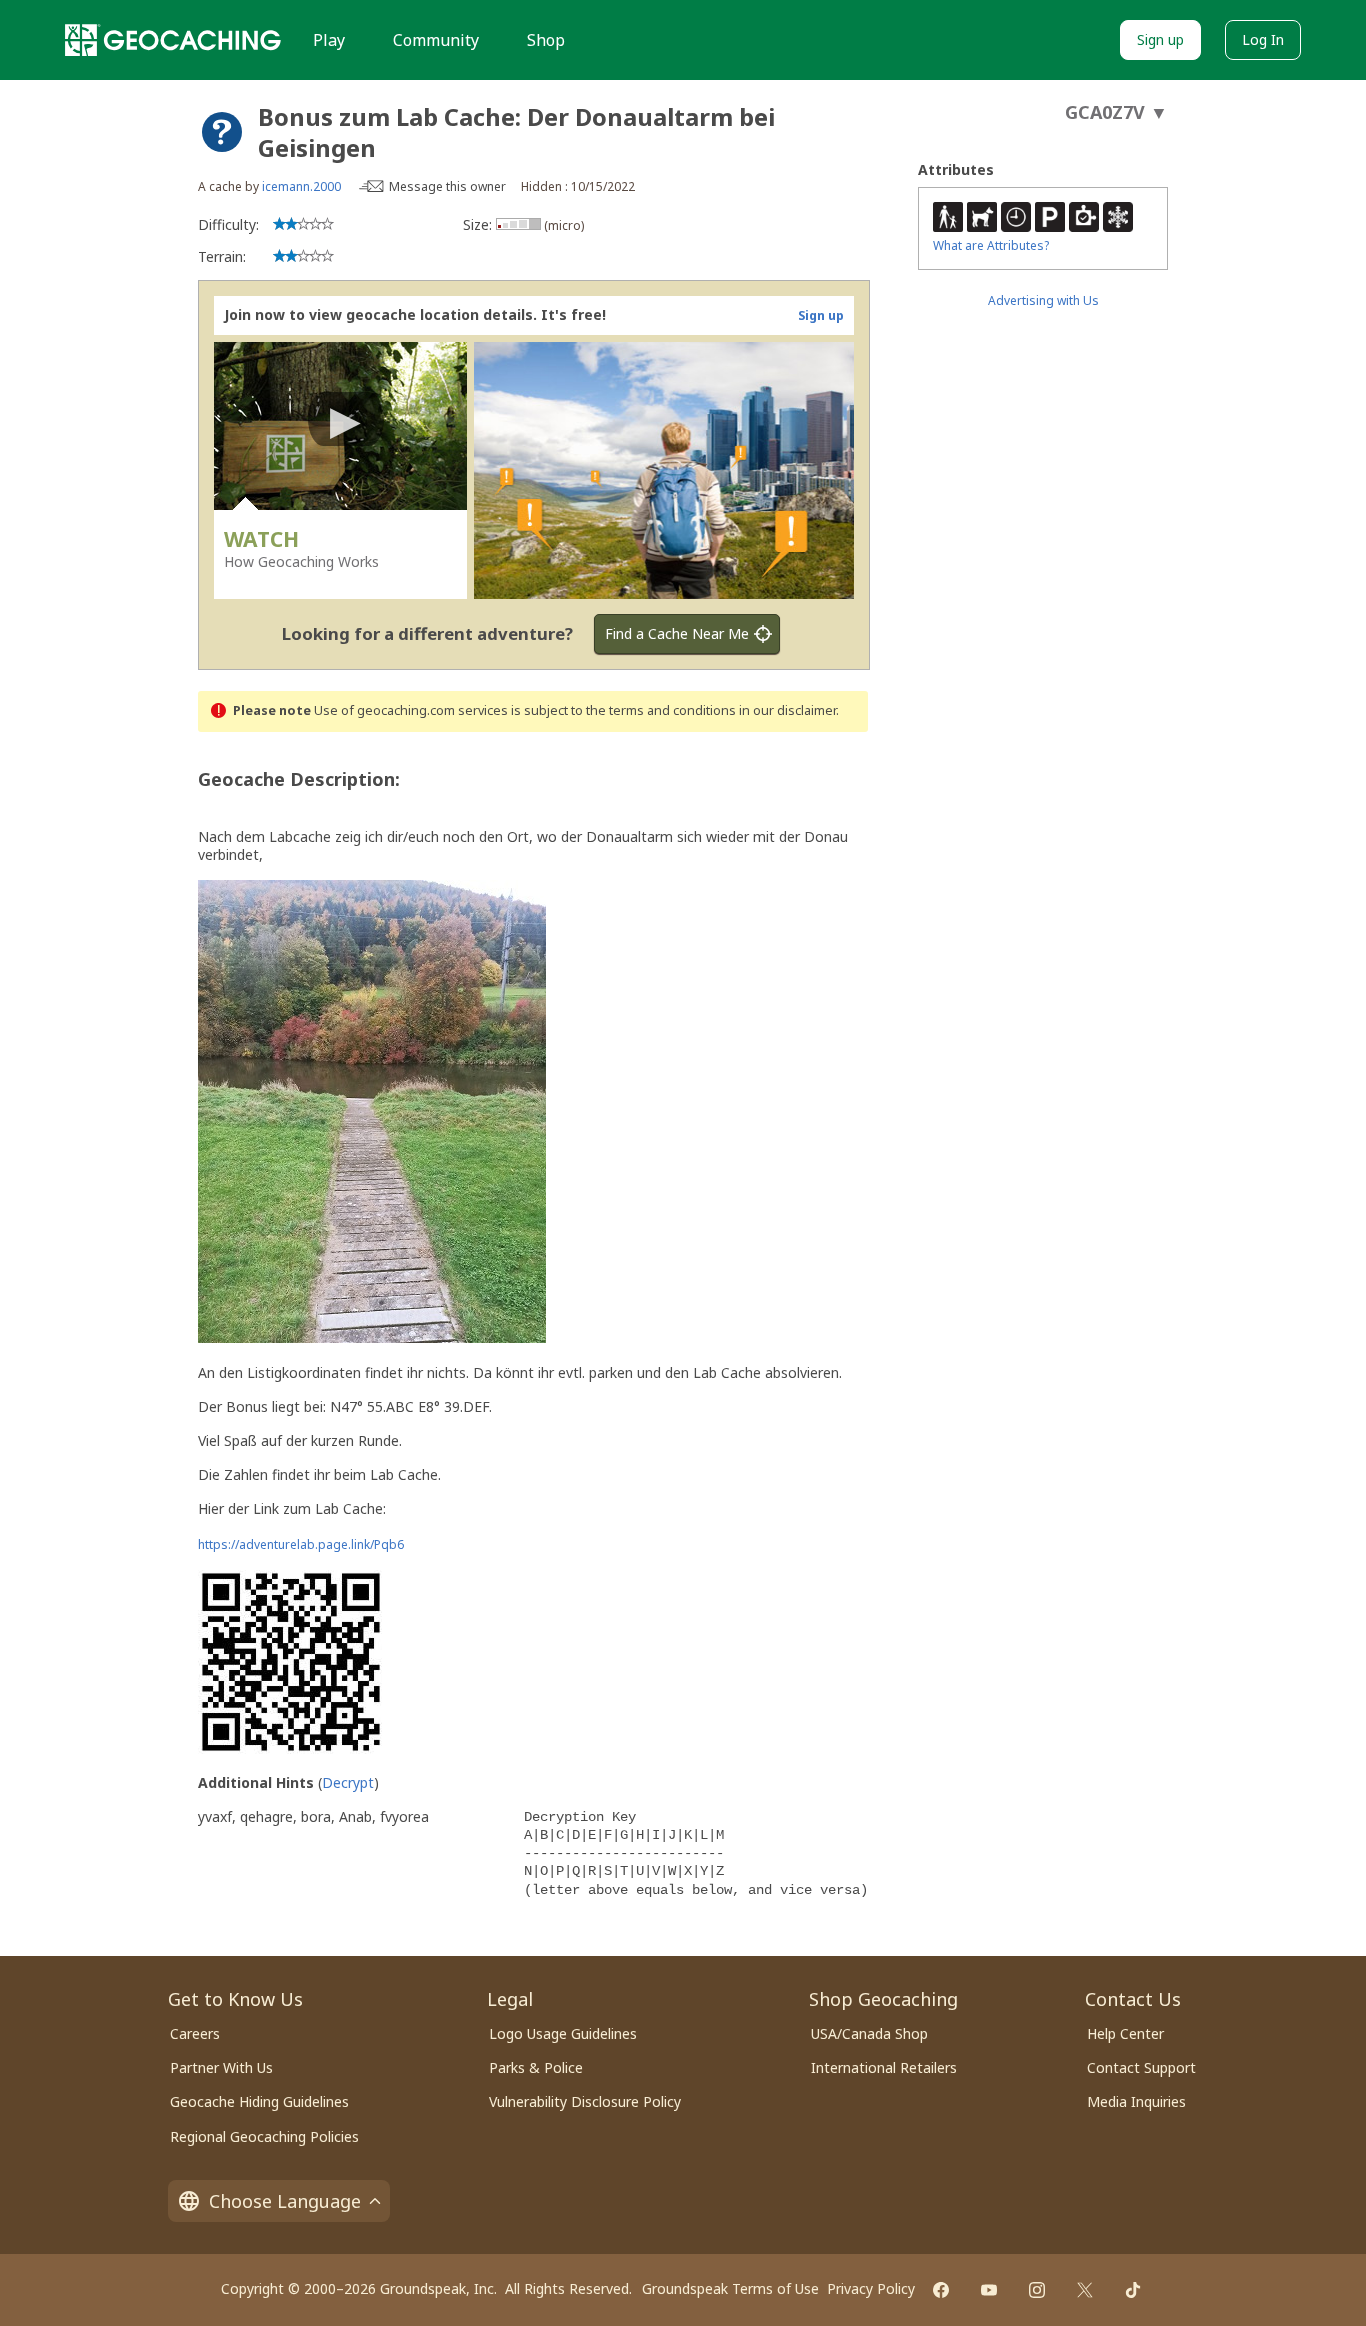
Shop (546, 40)
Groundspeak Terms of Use (730, 2288)
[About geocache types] (222, 132)
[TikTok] (1133, 2290)
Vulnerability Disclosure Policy (585, 2101)
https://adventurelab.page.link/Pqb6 (301, 1544)
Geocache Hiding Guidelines (259, 2101)
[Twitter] (1085, 2290)
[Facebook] (941, 2290)
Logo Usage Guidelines (563, 2033)
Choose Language (285, 2201)
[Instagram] (1037, 2290)
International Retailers (884, 2067)
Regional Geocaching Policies (264, 2136)
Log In (1263, 39)
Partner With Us (221, 2067)
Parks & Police (536, 2067)
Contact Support (1141, 2067)
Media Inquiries (1136, 2101)
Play (329, 40)
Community (436, 40)
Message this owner (447, 186)
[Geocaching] (173, 40)
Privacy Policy (871, 2288)
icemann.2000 (301, 186)
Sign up (1160, 39)
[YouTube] (989, 2290)
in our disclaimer (787, 710)
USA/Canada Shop (869, 2033)
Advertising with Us (1043, 300)
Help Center (1125, 2033)
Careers (195, 2033)
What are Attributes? (991, 245)
